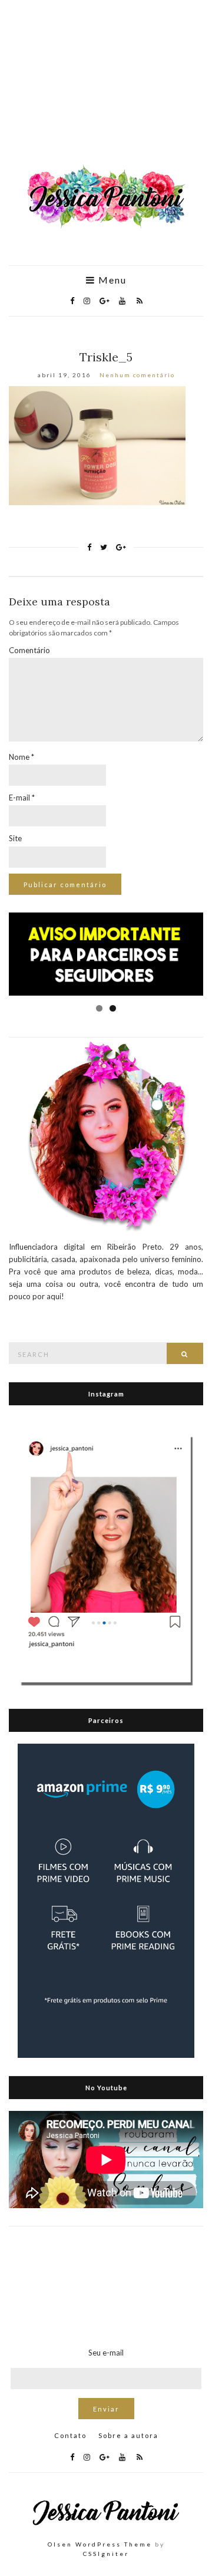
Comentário (29, 650)
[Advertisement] (106, 88)
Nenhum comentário (137, 375)
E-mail (22, 798)
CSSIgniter (106, 2554)
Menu (111, 280)
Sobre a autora (128, 2435)
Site (15, 838)
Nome (21, 757)
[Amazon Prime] (106, 1900)
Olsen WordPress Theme (100, 2544)
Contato (70, 2435)
